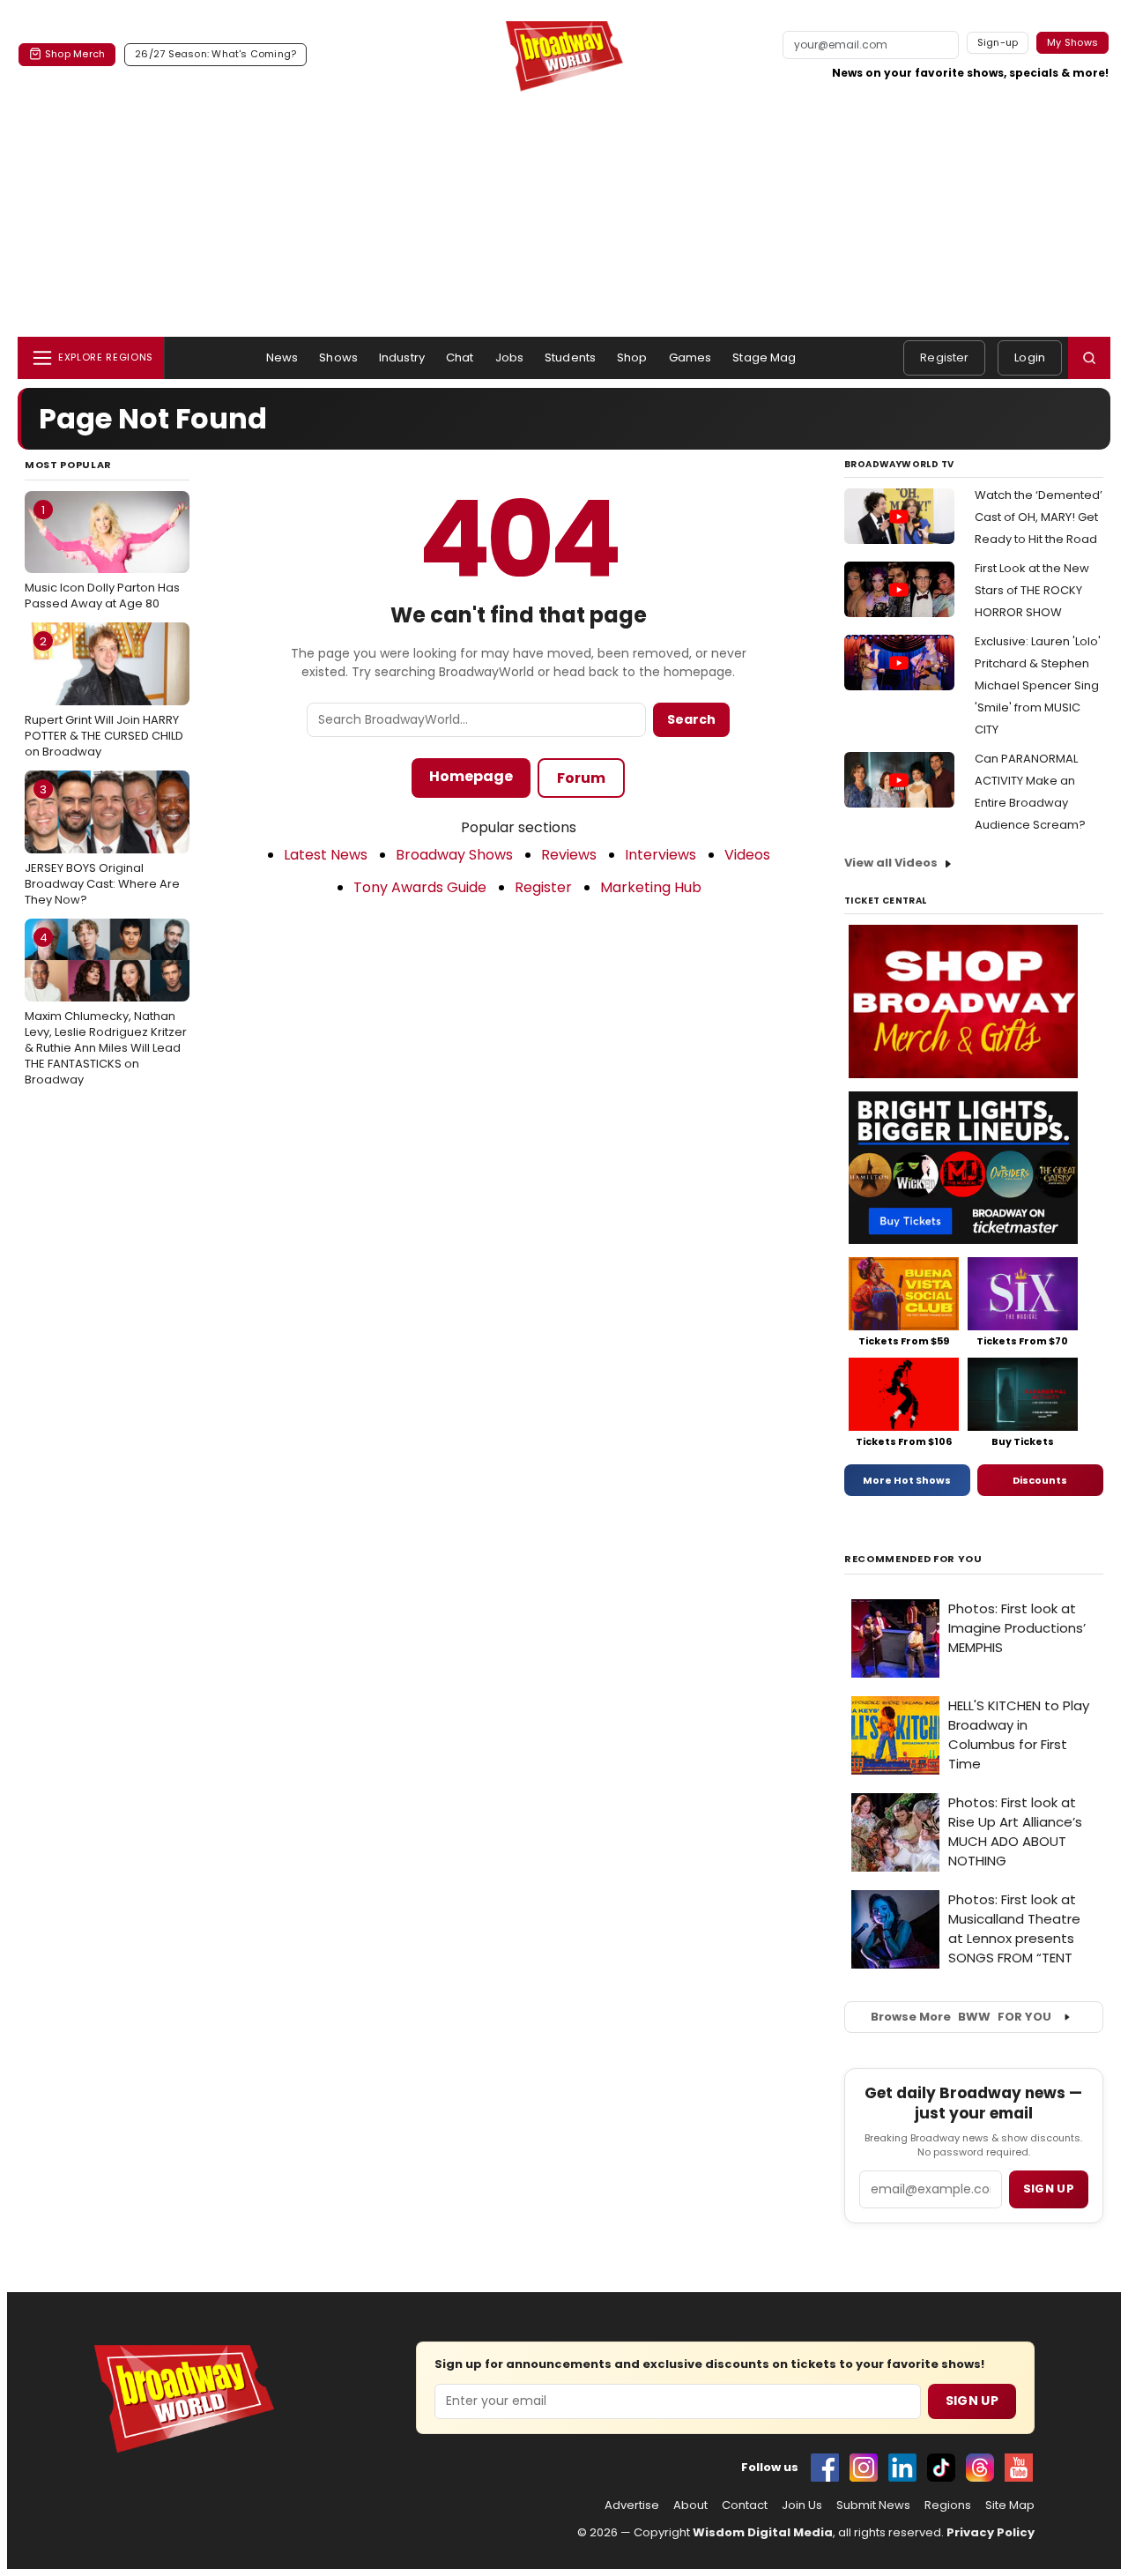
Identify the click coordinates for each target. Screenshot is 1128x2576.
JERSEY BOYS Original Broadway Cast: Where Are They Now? (102, 845)
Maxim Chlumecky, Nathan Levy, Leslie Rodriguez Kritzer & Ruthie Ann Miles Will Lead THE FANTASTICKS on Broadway (106, 1009)
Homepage (471, 776)
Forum (581, 778)
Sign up (1049, 2189)
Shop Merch (75, 54)
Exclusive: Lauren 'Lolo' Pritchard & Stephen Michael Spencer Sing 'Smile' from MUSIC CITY (1038, 685)
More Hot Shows (907, 1480)
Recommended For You (913, 1559)
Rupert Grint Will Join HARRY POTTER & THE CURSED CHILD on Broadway (104, 696)
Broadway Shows (454, 855)
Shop (632, 357)
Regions (948, 2505)
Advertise (632, 2505)
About (690, 2505)
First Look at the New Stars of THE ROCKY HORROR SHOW (1032, 590)
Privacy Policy (991, 2532)
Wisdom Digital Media (763, 2532)
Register (944, 357)
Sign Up (972, 2401)
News (282, 357)
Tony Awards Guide (420, 887)
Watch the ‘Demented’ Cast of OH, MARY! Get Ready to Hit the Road (1039, 517)
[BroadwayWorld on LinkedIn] (902, 2468)
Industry (402, 357)
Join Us (802, 2505)
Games (690, 357)
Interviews (660, 855)
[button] (1089, 358)
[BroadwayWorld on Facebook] (825, 2468)
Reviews (569, 855)
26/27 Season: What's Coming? (215, 54)
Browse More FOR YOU (961, 2017)
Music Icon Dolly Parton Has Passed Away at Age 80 (102, 557)
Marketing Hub (651, 887)
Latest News (326, 855)
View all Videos (891, 863)
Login (1030, 357)
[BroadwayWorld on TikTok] (941, 2468)
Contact (745, 2505)
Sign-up (998, 42)
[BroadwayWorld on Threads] (980, 2468)
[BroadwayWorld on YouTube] (1019, 2468)
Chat (460, 357)
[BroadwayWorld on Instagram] (864, 2468)
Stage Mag (764, 357)
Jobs (510, 357)
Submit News (873, 2505)
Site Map (1010, 2505)
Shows (338, 357)
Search (691, 719)
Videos (747, 855)
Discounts (1040, 1480)
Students (570, 357)
